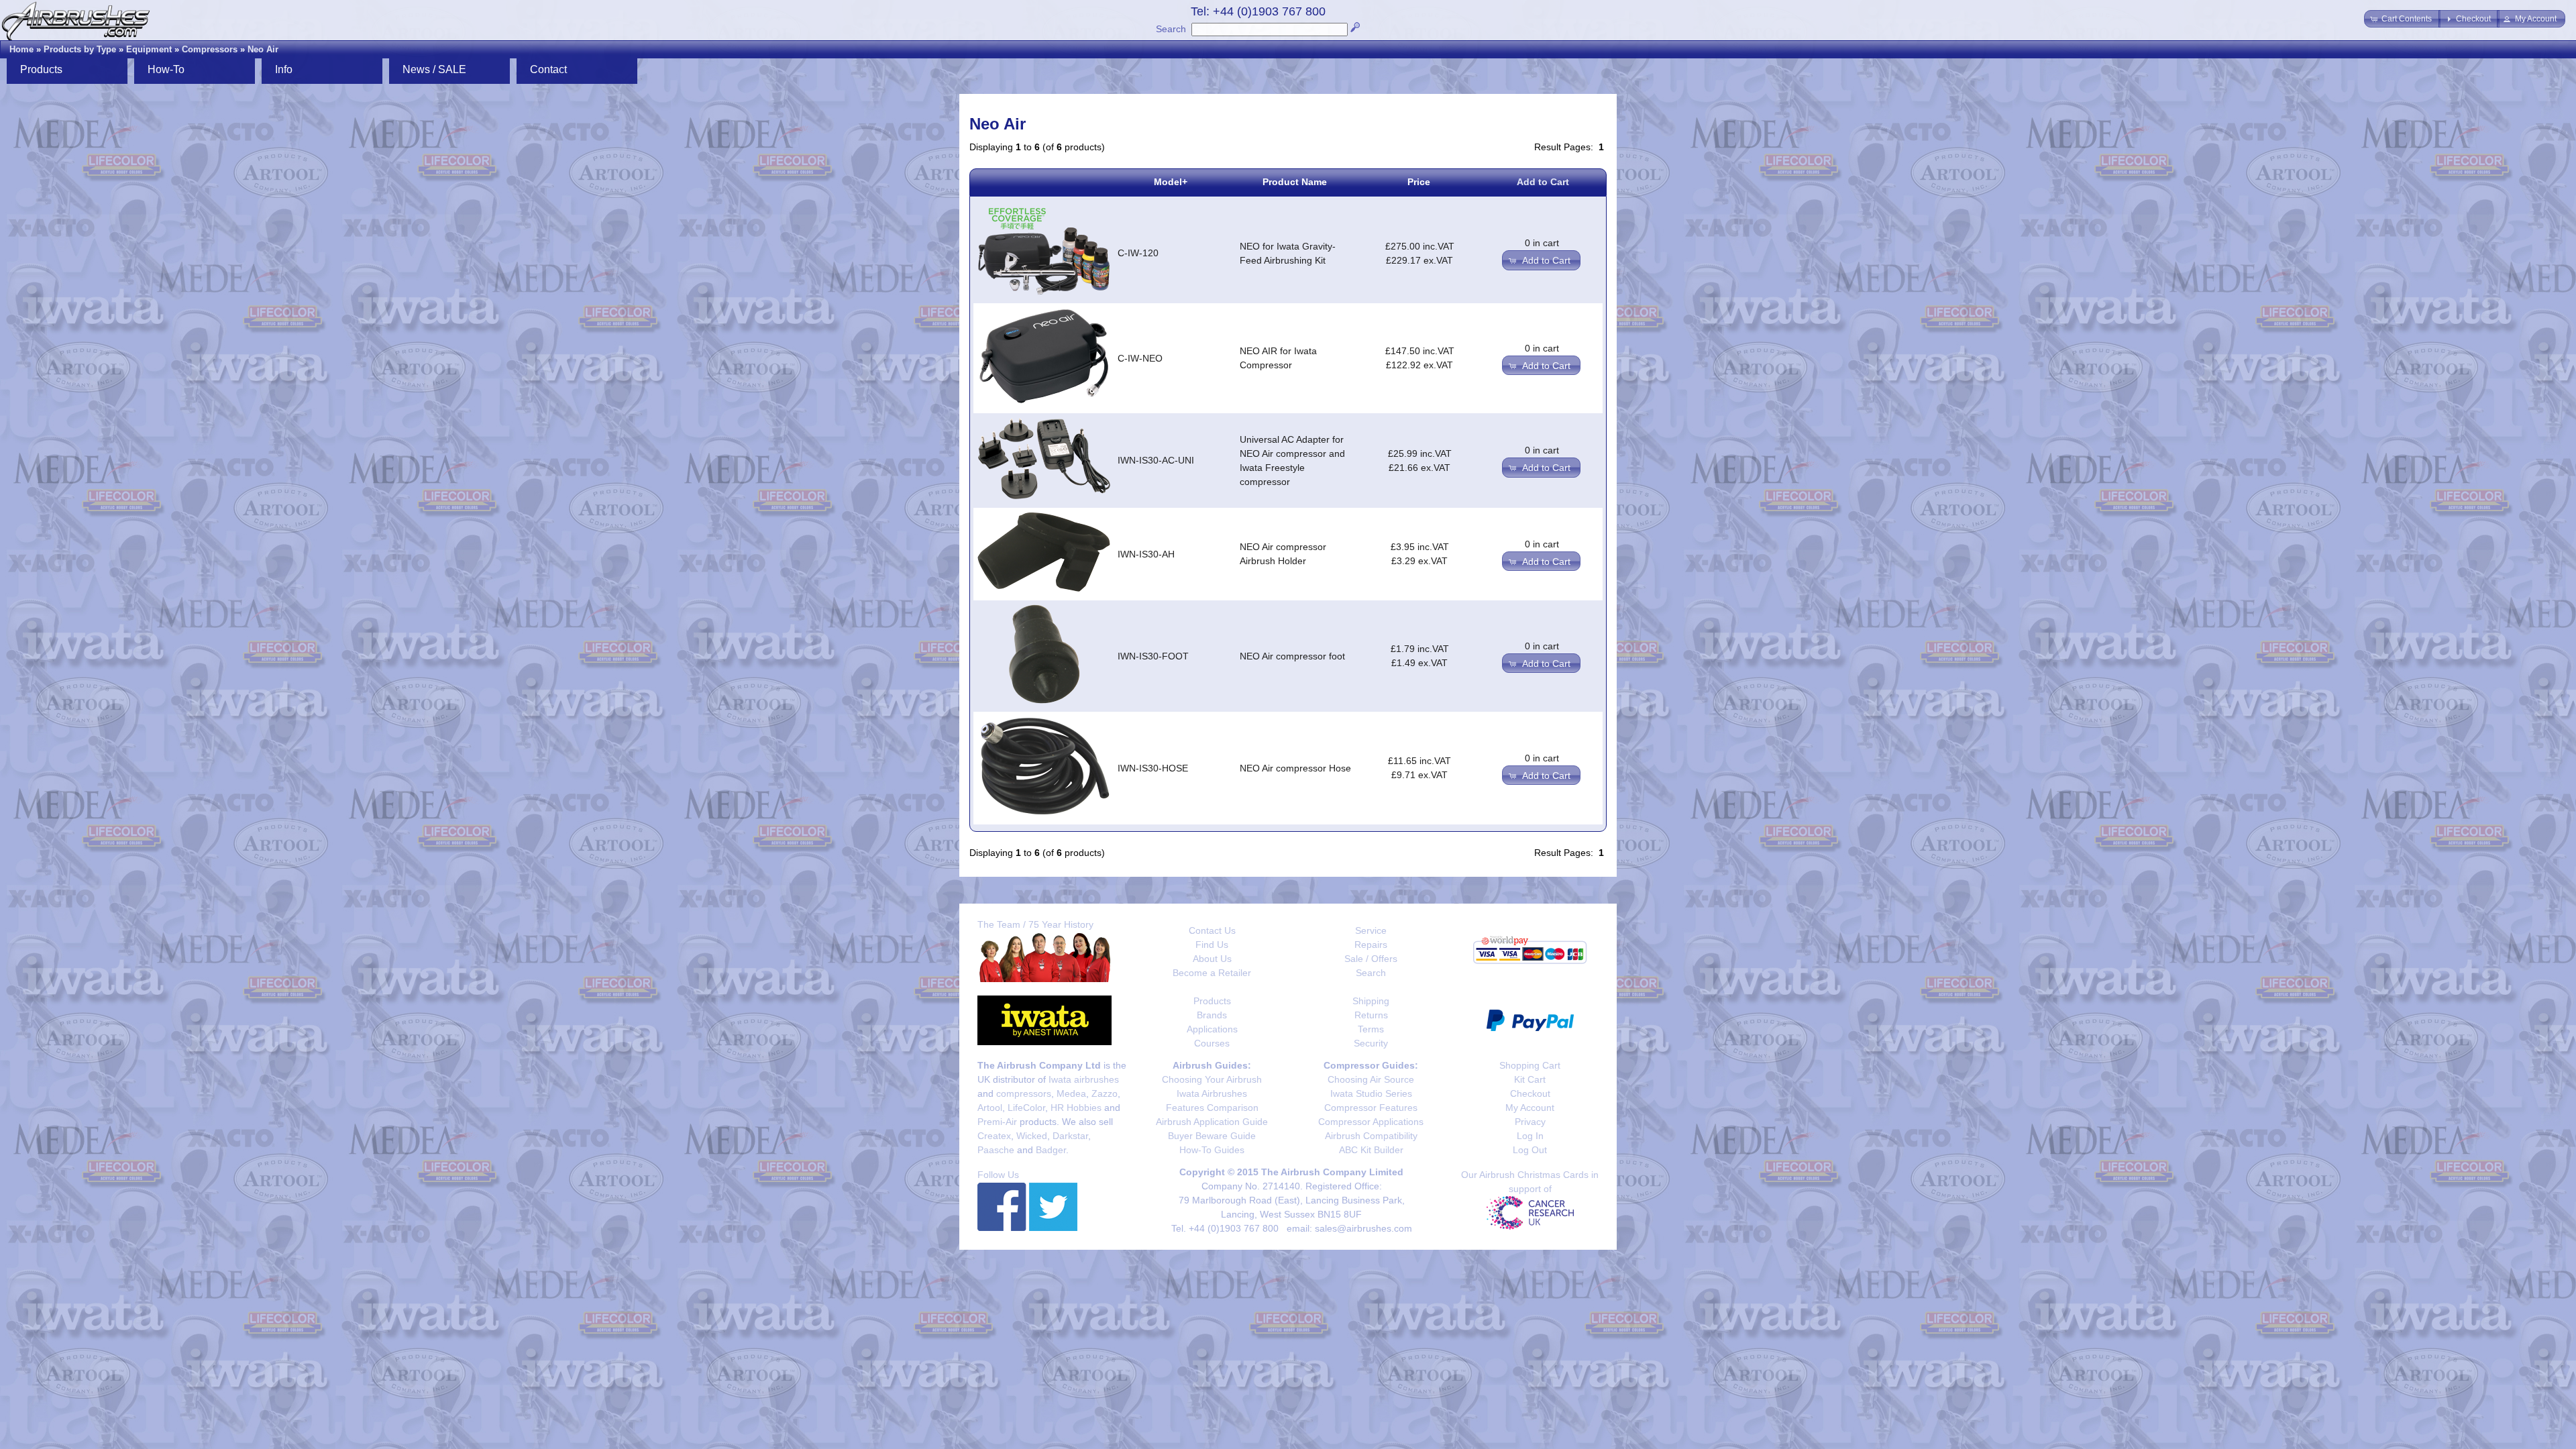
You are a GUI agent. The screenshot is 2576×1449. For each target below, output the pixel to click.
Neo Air (263, 49)
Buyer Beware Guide (1212, 1136)
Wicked (1032, 1136)
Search (1171, 29)
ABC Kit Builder (1371, 1150)
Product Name (1295, 182)
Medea (1071, 1093)
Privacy (1530, 1122)
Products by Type (80, 49)
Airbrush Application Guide (1212, 1122)
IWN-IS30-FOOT (1153, 656)
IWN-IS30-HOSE (1153, 768)
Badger (1051, 1150)
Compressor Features (1371, 1108)
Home (21, 49)
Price (1419, 182)
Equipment (149, 49)
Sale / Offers (1371, 959)
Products (1212, 1001)
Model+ (1171, 182)
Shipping (1371, 1001)
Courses (1212, 1043)
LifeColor (1026, 1108)
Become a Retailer (1212, 973)
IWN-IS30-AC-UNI (1156, 460)
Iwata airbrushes (1084, 1079)
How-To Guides (1212, 1150)
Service (1371, 930)
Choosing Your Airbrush (1212, 1079)
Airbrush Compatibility (1371, 1136)
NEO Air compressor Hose (1295, 768)
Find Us (1212, 945)
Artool (990, 1108)
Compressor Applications (1371, 1122)
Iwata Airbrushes (1212, 1093)
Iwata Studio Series (1371, 1093)
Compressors (210, 49)
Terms (1371, 1029)
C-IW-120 (1138, 253)
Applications (1212, 1029)
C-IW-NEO (1140, 358)
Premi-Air (997, 1122)
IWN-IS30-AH (1146, 554)
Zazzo (1105, 1093)
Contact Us (1212, 930)
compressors (1024, 1093)
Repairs (1371, 945)
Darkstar (1070, 1136)
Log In (1530, 1136)
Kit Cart (1530, 1079)
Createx (994, 1136)
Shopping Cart (1530, 1065)
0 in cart (1542, 243)
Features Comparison (1212, 1108)
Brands (1212, 1015)
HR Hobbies (1076, 1108)
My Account (1530, 1108)
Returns (1371, 1015)
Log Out (1530, 1150)
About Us (1212, 959)
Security (1371, 1043)
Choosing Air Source (1371, 1079)
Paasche (996, 1150)
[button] (2402, 19)
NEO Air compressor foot (1292, 656)
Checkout (1530, 1093)
